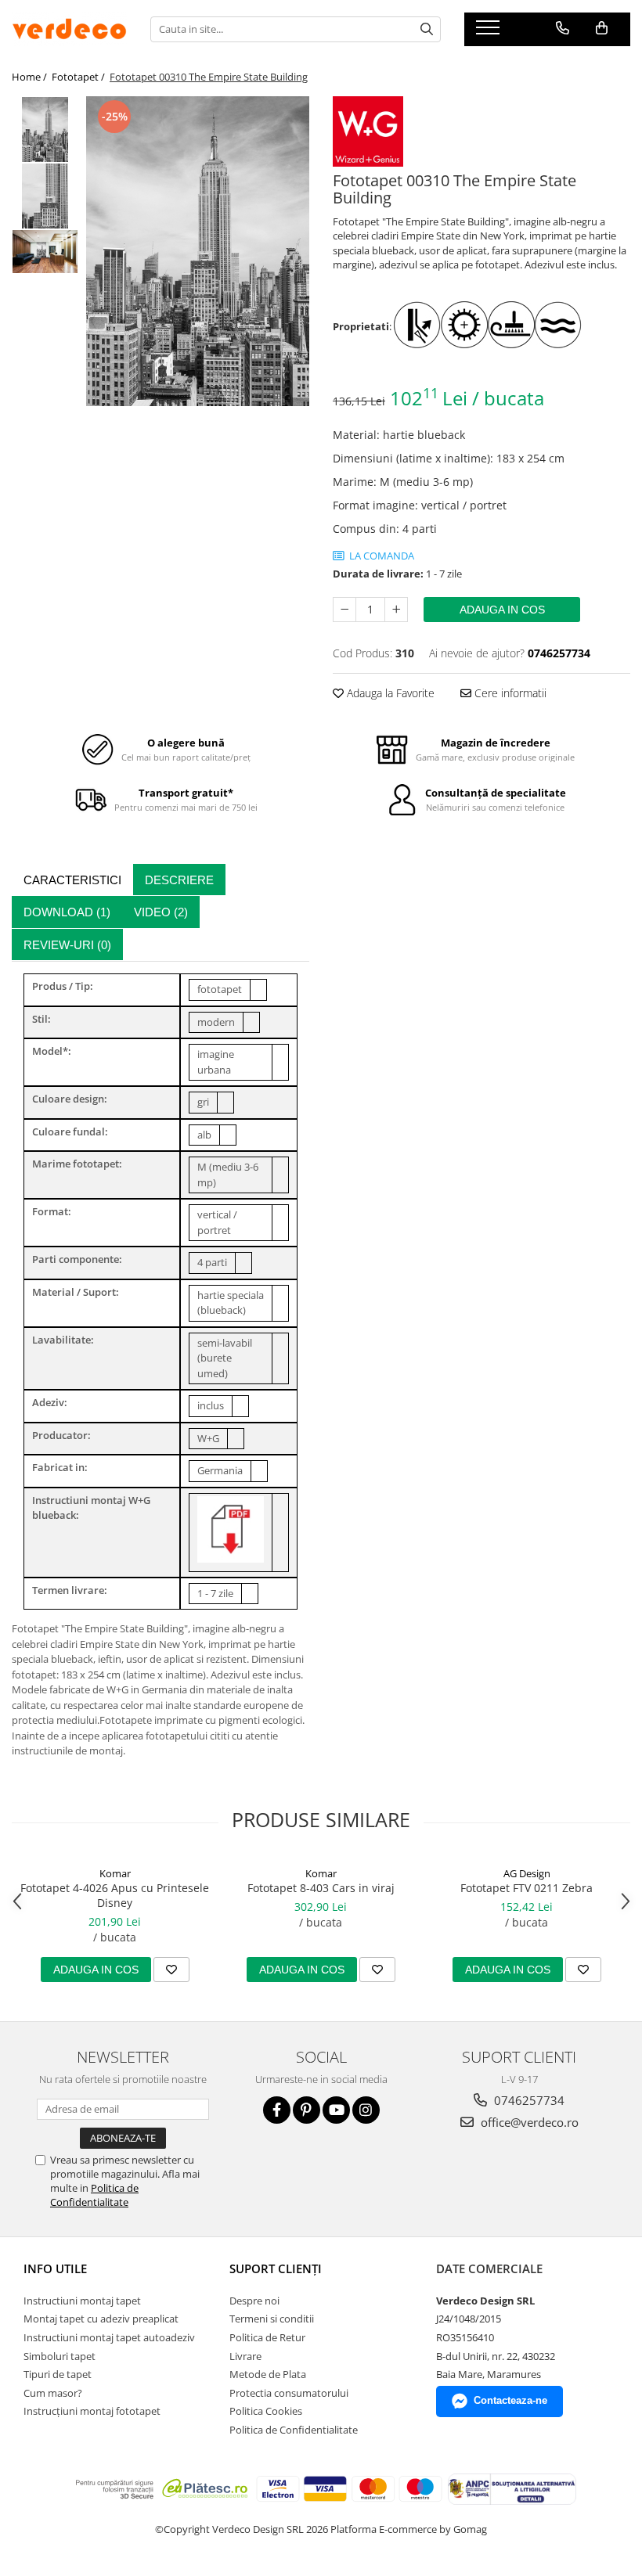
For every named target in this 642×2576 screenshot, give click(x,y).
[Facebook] (277, 2110)
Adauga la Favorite (389, 693)
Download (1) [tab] (67, 912)
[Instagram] (366, 2110)
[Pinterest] (307, 2110)
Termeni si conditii (272, 2319)
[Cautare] (427, 29)
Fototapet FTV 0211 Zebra (527, 1888)
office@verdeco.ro (528, 2122)
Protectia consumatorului (289, 2393)
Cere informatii (509, 693)
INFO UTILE (55, 2268)
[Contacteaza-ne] (563, 28)
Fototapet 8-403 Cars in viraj (321, 1888)
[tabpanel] (198, 251)
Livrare (245, 2356)
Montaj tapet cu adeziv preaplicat (101, 2319)
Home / (31, 77)
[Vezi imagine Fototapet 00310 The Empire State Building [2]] (45, 252)
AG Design (527, 1873)
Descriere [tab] (179, 880)
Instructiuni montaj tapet (82, 2301)
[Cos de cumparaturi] (602, 28)
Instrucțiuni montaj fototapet (92, 2411)
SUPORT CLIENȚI (276, 2268)
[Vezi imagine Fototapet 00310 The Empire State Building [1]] (45, 196)
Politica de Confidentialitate (94, 2195)
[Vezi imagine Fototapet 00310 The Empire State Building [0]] (45, 130)
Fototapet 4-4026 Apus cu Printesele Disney (115, 1895)
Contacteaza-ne (510, 2400)
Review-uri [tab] (67, 945)
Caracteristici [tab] (72, 880)
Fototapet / (79, 77)
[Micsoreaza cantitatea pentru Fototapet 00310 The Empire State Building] (344, 610)
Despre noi (254, 2301)
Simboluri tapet (60, 2356)
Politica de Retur (267, 2337)
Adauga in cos (502, 610)
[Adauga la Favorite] (171, 1970)
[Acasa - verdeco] (69, 29)
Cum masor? (53, 2393)
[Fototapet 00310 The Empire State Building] (198, 251)
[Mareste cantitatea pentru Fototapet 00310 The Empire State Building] (396, 610)
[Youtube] (336, 2110)
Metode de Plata (268, 2374)
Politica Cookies (266, 2411)
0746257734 (528, 2100)
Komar (115, 1873)
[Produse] (490, 32)
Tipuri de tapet (58, 2374)
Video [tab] (161, 912)
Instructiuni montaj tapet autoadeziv (109, 2337)
